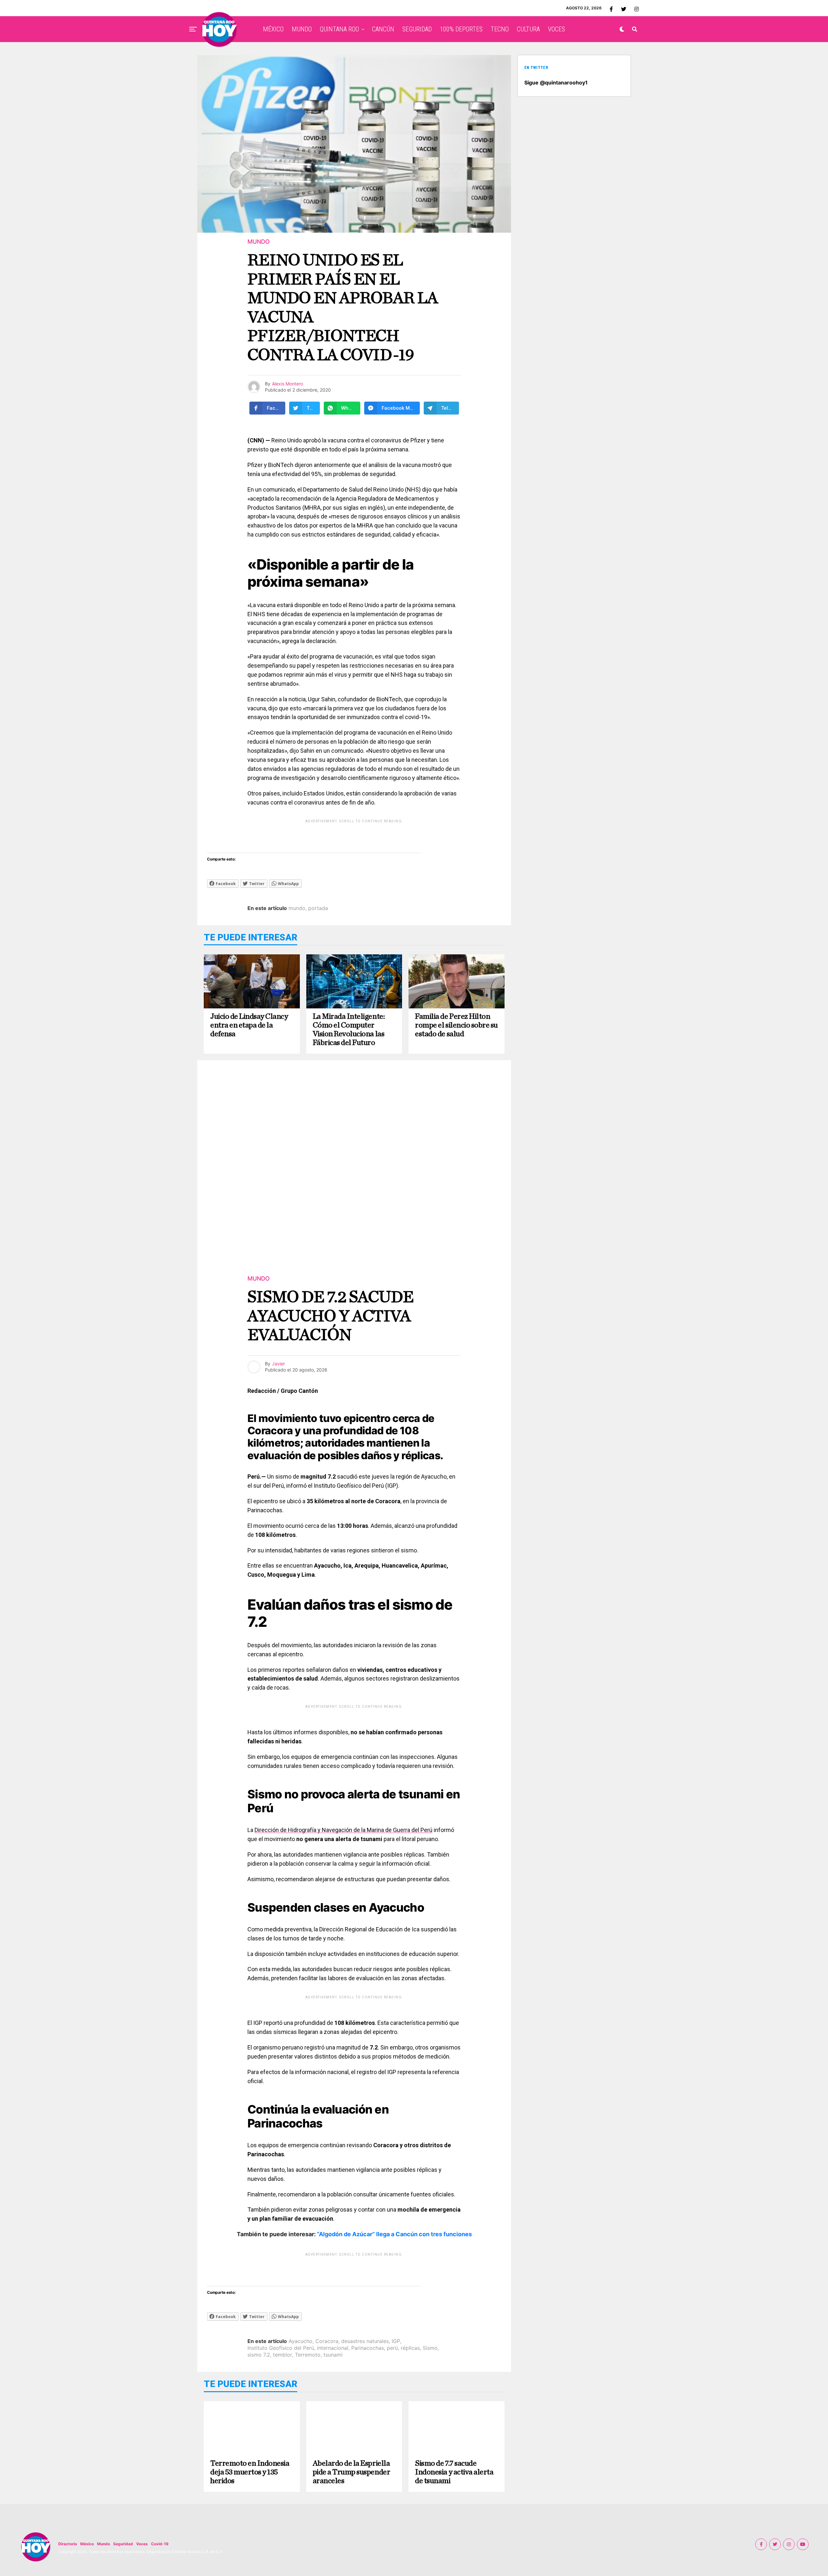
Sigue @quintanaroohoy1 (556, 83)
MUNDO (302, 29)
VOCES (556, 29)
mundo (297, 908)
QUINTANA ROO (339, 29)
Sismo (430, 2348)
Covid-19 (160, 2544)
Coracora (327, 2341)
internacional (333, 2348)
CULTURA (528, 29)
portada (318, 908)
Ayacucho (300, 2341)
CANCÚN (383, 29)
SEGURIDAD (417, 29)
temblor (283, 2355)
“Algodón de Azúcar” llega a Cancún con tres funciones (394, 2234)
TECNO (500, 29)
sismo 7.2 (259, 2355)
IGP (396, 2341)
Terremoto (308, 2355)
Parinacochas (368, 2348)
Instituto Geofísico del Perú (281, 2348)
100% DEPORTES (461, 29)
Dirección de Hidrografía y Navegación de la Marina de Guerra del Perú (343, 1830)
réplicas (410, 2348)
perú (392, 2348)
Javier (278, 1364)
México (87, 2544)
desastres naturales (365, 2341)
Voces (142, 2544)
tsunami (333, 2355)
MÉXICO (273, 29)
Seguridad (123, 2544)
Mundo (103, 2544)
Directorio (68, 2544)
